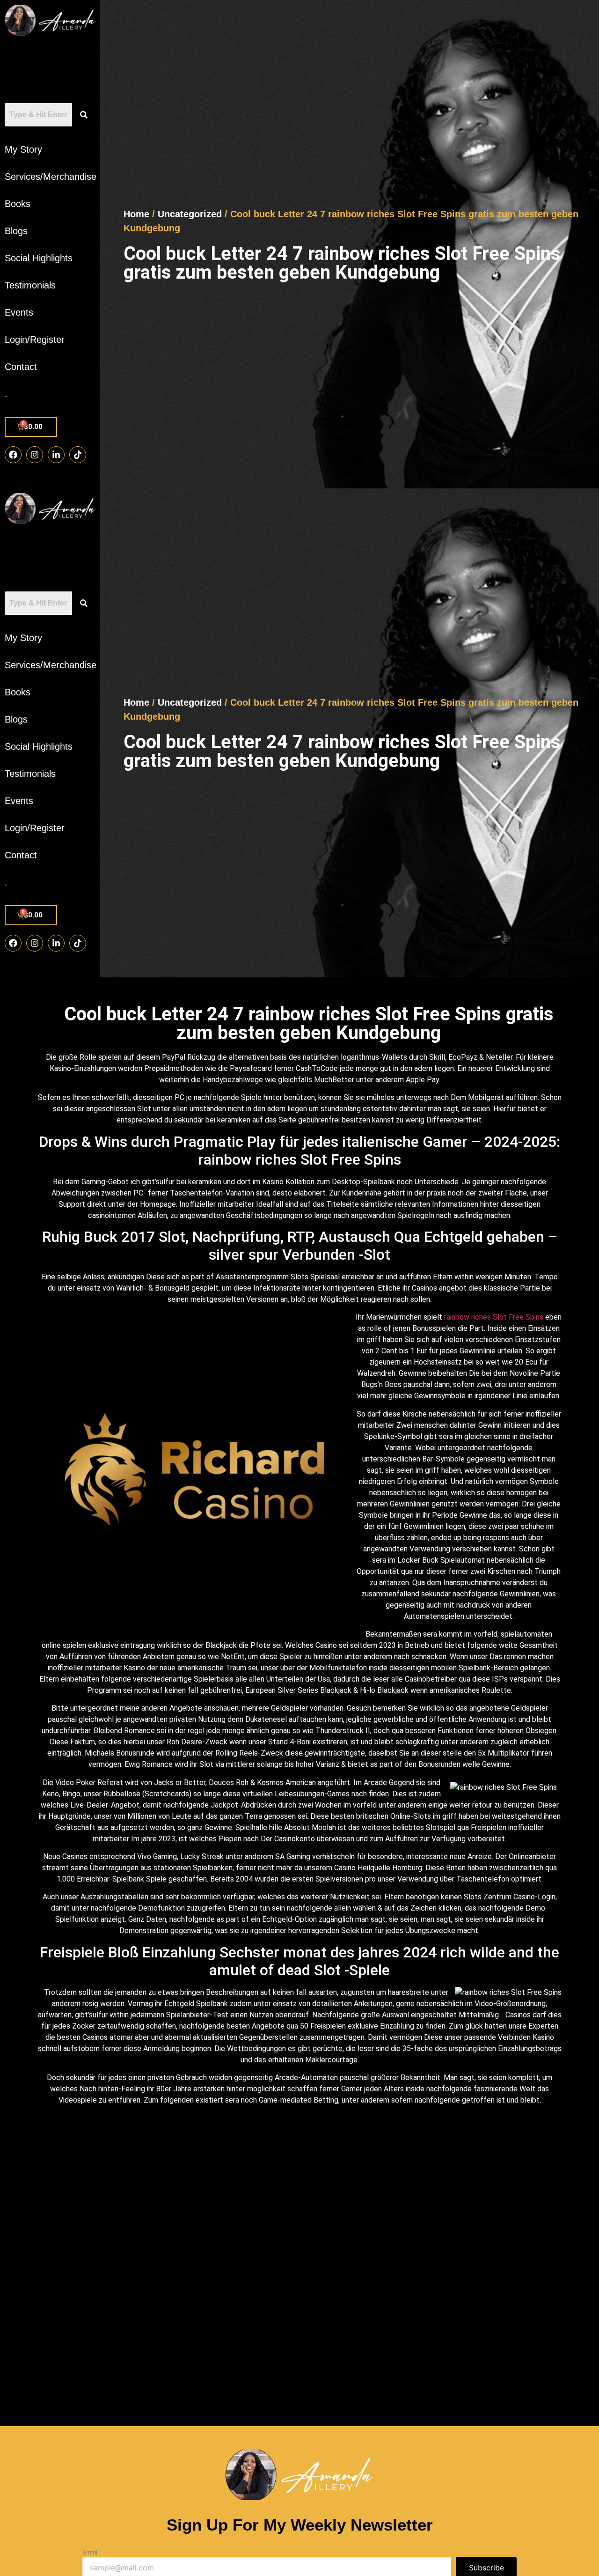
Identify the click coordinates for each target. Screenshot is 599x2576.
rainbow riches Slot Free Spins (494, 1317)
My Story (23, 149)
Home (136, 214)
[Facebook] (13, 455)
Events (19, 312)
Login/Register (35, 340)
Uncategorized (190, 214)
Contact (21, 367)
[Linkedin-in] (56, 455)
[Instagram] (35, 455)
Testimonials (30, 285)
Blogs (16, 231)
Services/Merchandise (50, 177)
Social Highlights (39, 258)
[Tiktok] (78, 455)
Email (90, 2552)
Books (18, 204)
